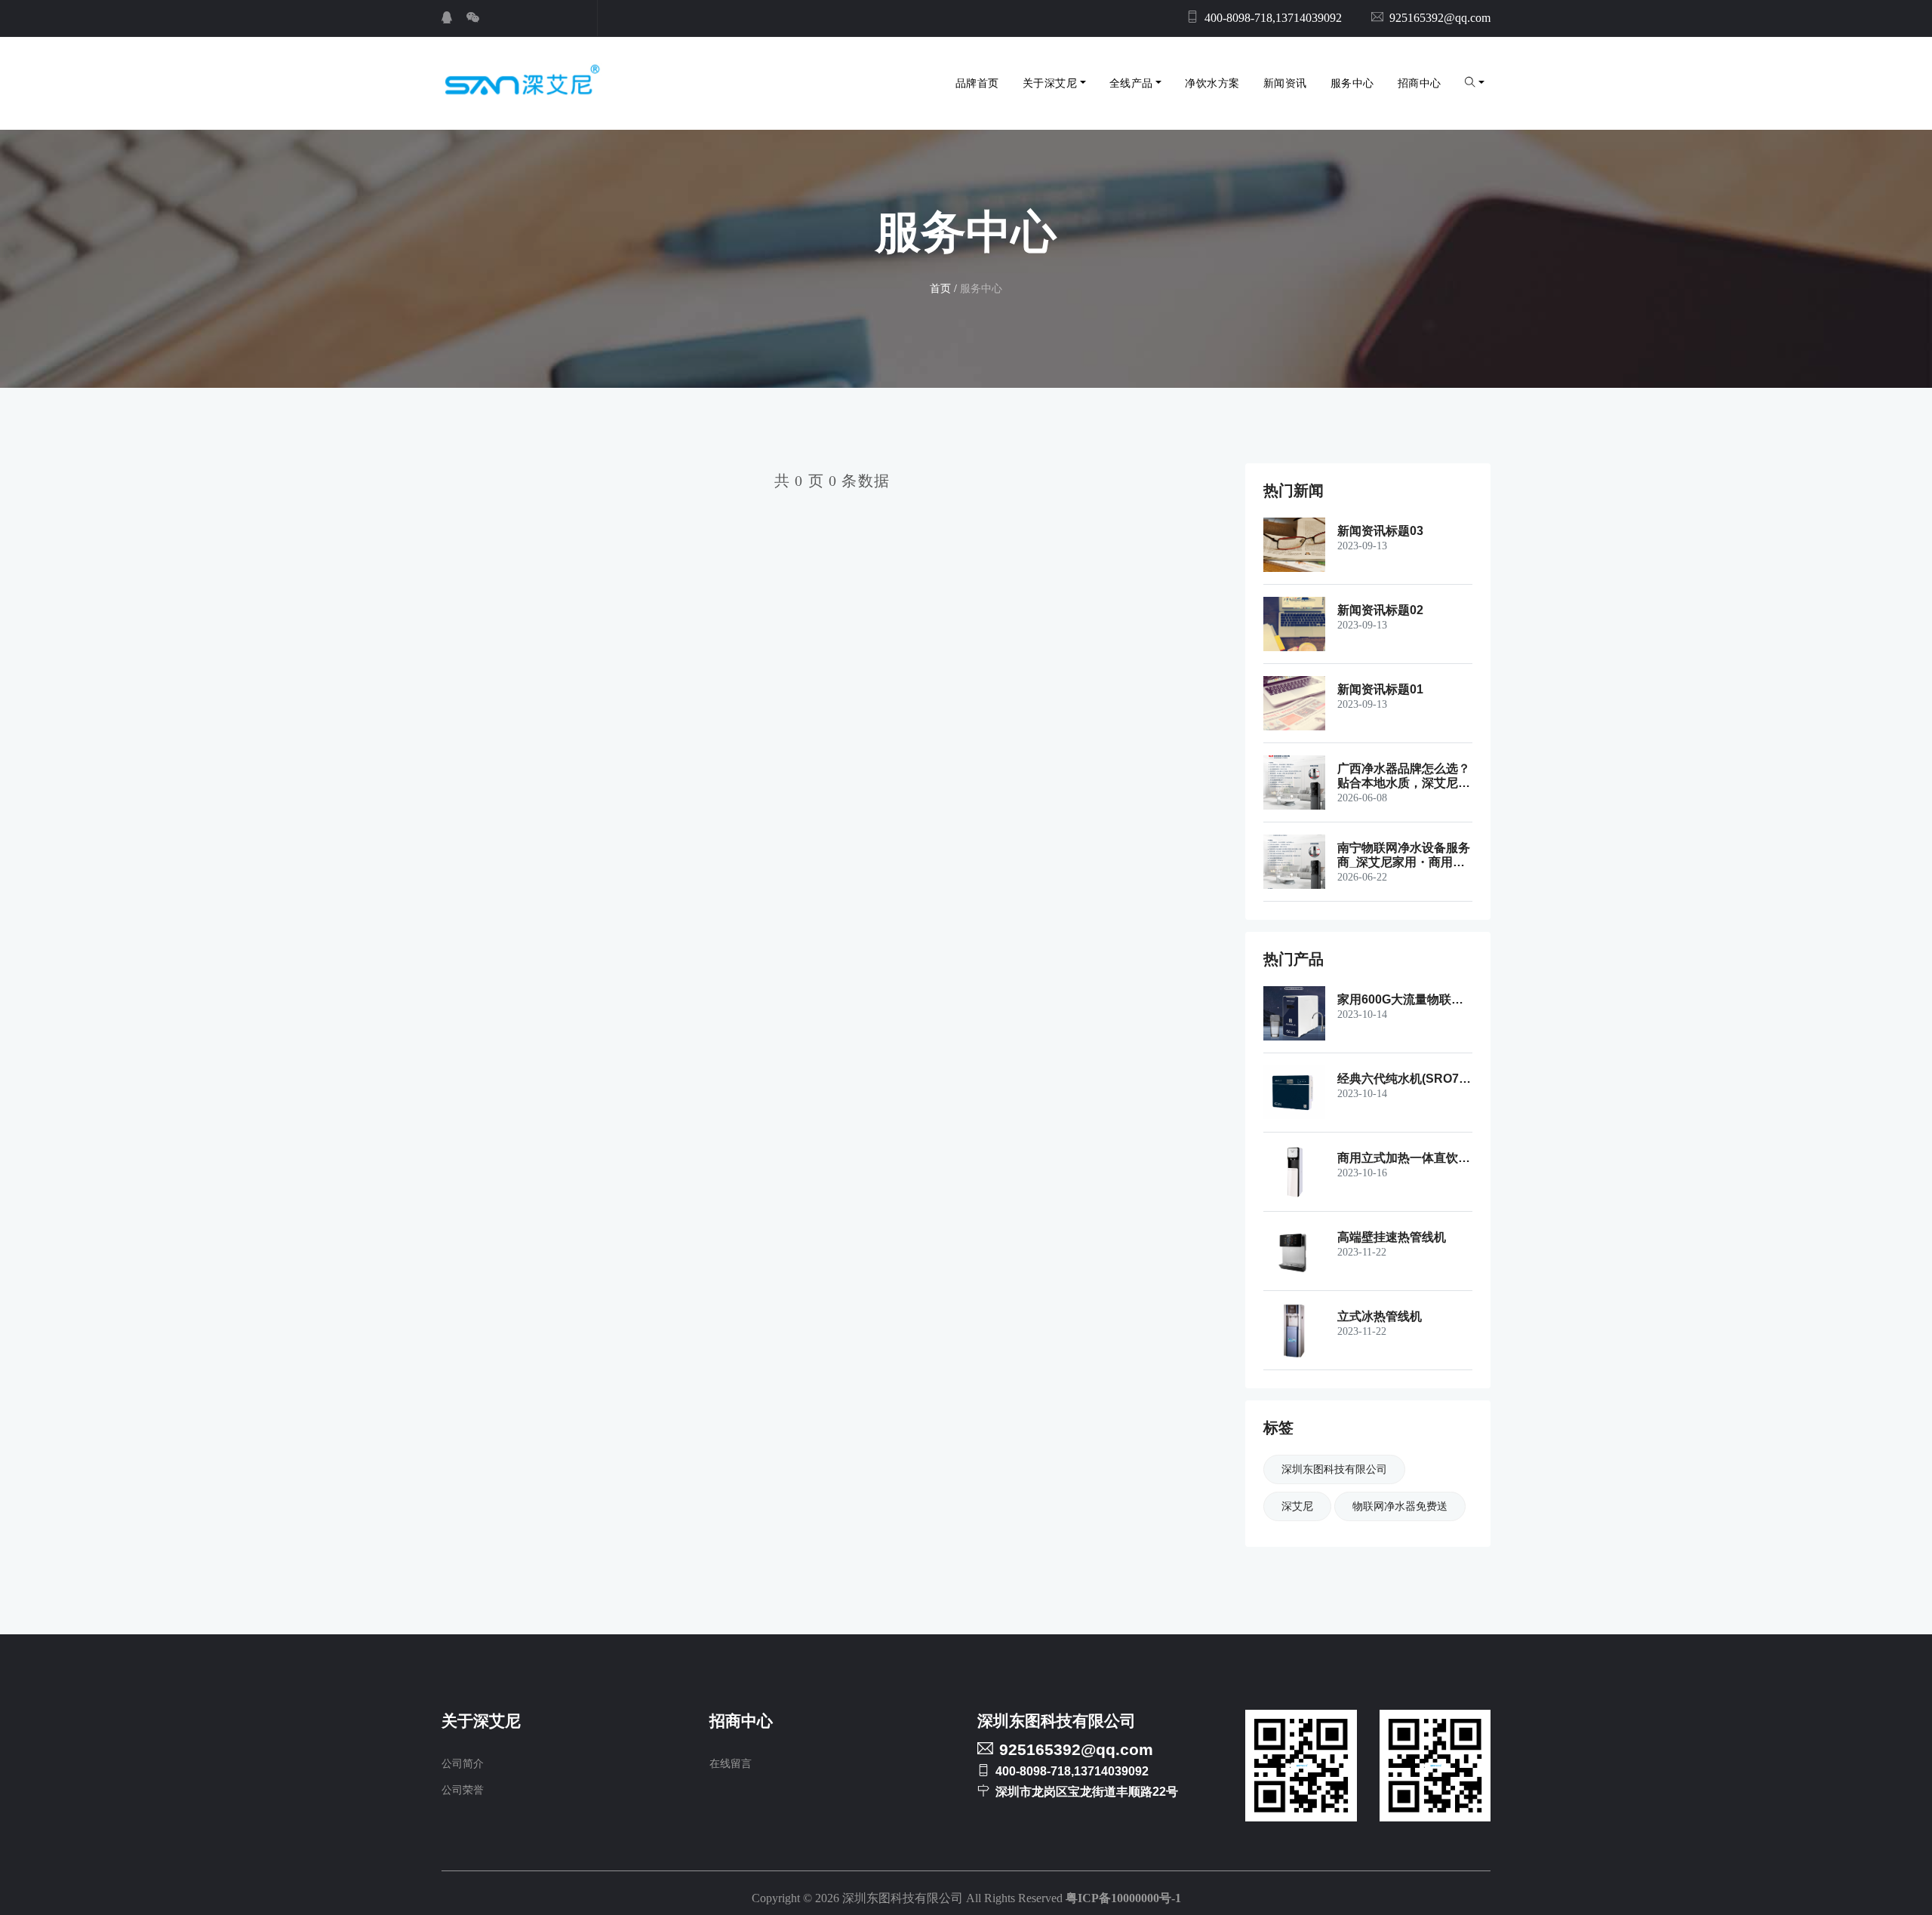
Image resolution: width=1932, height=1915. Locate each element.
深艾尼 (1297, 1506)
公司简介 (463, 1764)
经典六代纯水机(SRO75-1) (1403, 1079)
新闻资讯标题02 (1380, 610)
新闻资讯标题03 (1380, 531)
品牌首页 (977, 83)
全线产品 (1131, 83)
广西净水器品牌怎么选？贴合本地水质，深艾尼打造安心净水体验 (1404, 776)
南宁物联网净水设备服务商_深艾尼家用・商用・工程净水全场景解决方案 (1404, 855)
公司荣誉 (463, 1790)
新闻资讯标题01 (1380, 689)
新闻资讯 (1285, 83)
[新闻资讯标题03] (1300, 545)
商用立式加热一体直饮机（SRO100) (1404, 1158)
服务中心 (1352, 83)
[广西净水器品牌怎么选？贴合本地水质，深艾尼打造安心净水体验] (1300, 782)
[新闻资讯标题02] (1300, 624)
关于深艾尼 (1050, 83)
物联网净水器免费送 (1400, 1506)
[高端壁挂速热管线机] (1300, 1251)
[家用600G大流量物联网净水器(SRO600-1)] (1300, 1013)
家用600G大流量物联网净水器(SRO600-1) (1400, 1000)
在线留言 (731, 1764)
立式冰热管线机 (1380, 1316)
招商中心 (1420, 83)
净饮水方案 (1212, 83)
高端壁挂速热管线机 (1392, 1237)
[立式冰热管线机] (1300, 1330)
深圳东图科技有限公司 (1334, 1469)
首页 (940, 289)
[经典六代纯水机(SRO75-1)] (1300, 1093)
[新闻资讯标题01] (1300, 703)
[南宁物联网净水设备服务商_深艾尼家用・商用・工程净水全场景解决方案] (1300, 862)
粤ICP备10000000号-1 (1123, 1898)
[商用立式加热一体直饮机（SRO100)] (1300, 1172)
